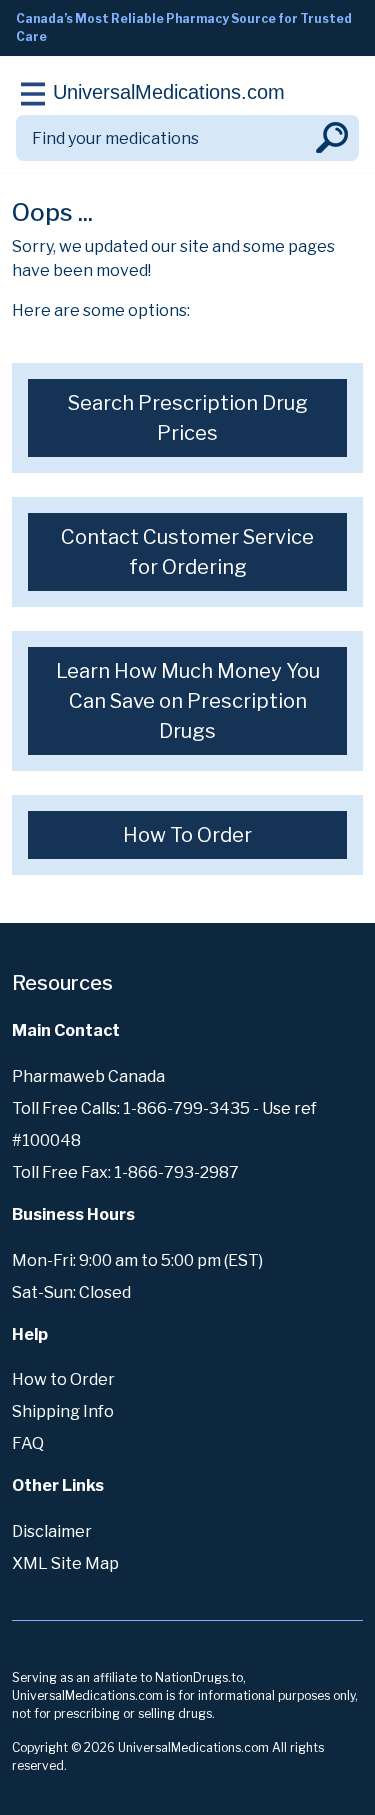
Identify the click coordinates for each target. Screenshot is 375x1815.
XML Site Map (65, 1563)
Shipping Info (63, 1411)
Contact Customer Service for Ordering (187, 552)
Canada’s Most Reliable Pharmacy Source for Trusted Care (184, 27)
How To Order (187, 835)
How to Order (63, 1379)
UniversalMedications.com (169, 92)
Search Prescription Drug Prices (188, 418)
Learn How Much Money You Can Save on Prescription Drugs (188, 701)
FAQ (28, 1443)
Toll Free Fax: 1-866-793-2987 (125, 1172)
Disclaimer (52, 1531)
